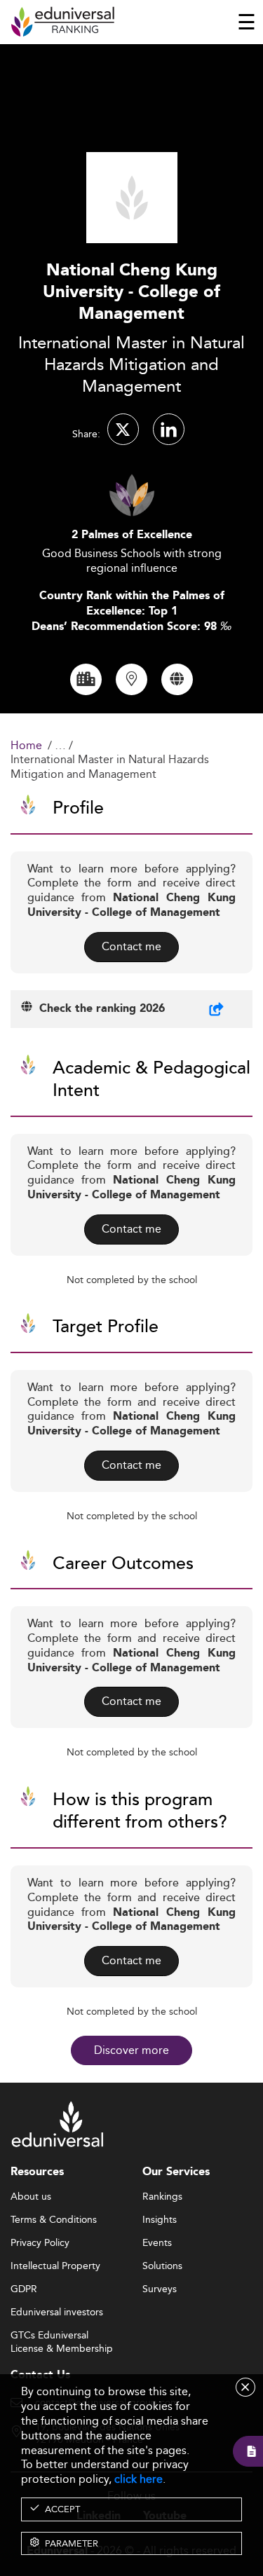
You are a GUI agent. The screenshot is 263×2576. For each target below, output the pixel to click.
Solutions (162, 2266)
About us (31, 2197)
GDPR (24, 2289)
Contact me (131, 946)
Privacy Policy (40, 2243)
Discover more (131, 2050)
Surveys (160, 2289)
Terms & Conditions (54, 2220)
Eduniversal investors (57, 2313)
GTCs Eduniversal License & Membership (62, 2336)
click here (139, 2479)
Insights (160, 2220)
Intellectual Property (55, 2266)
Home (26, 746)
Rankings (162, 2197)
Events (157, 2243)
